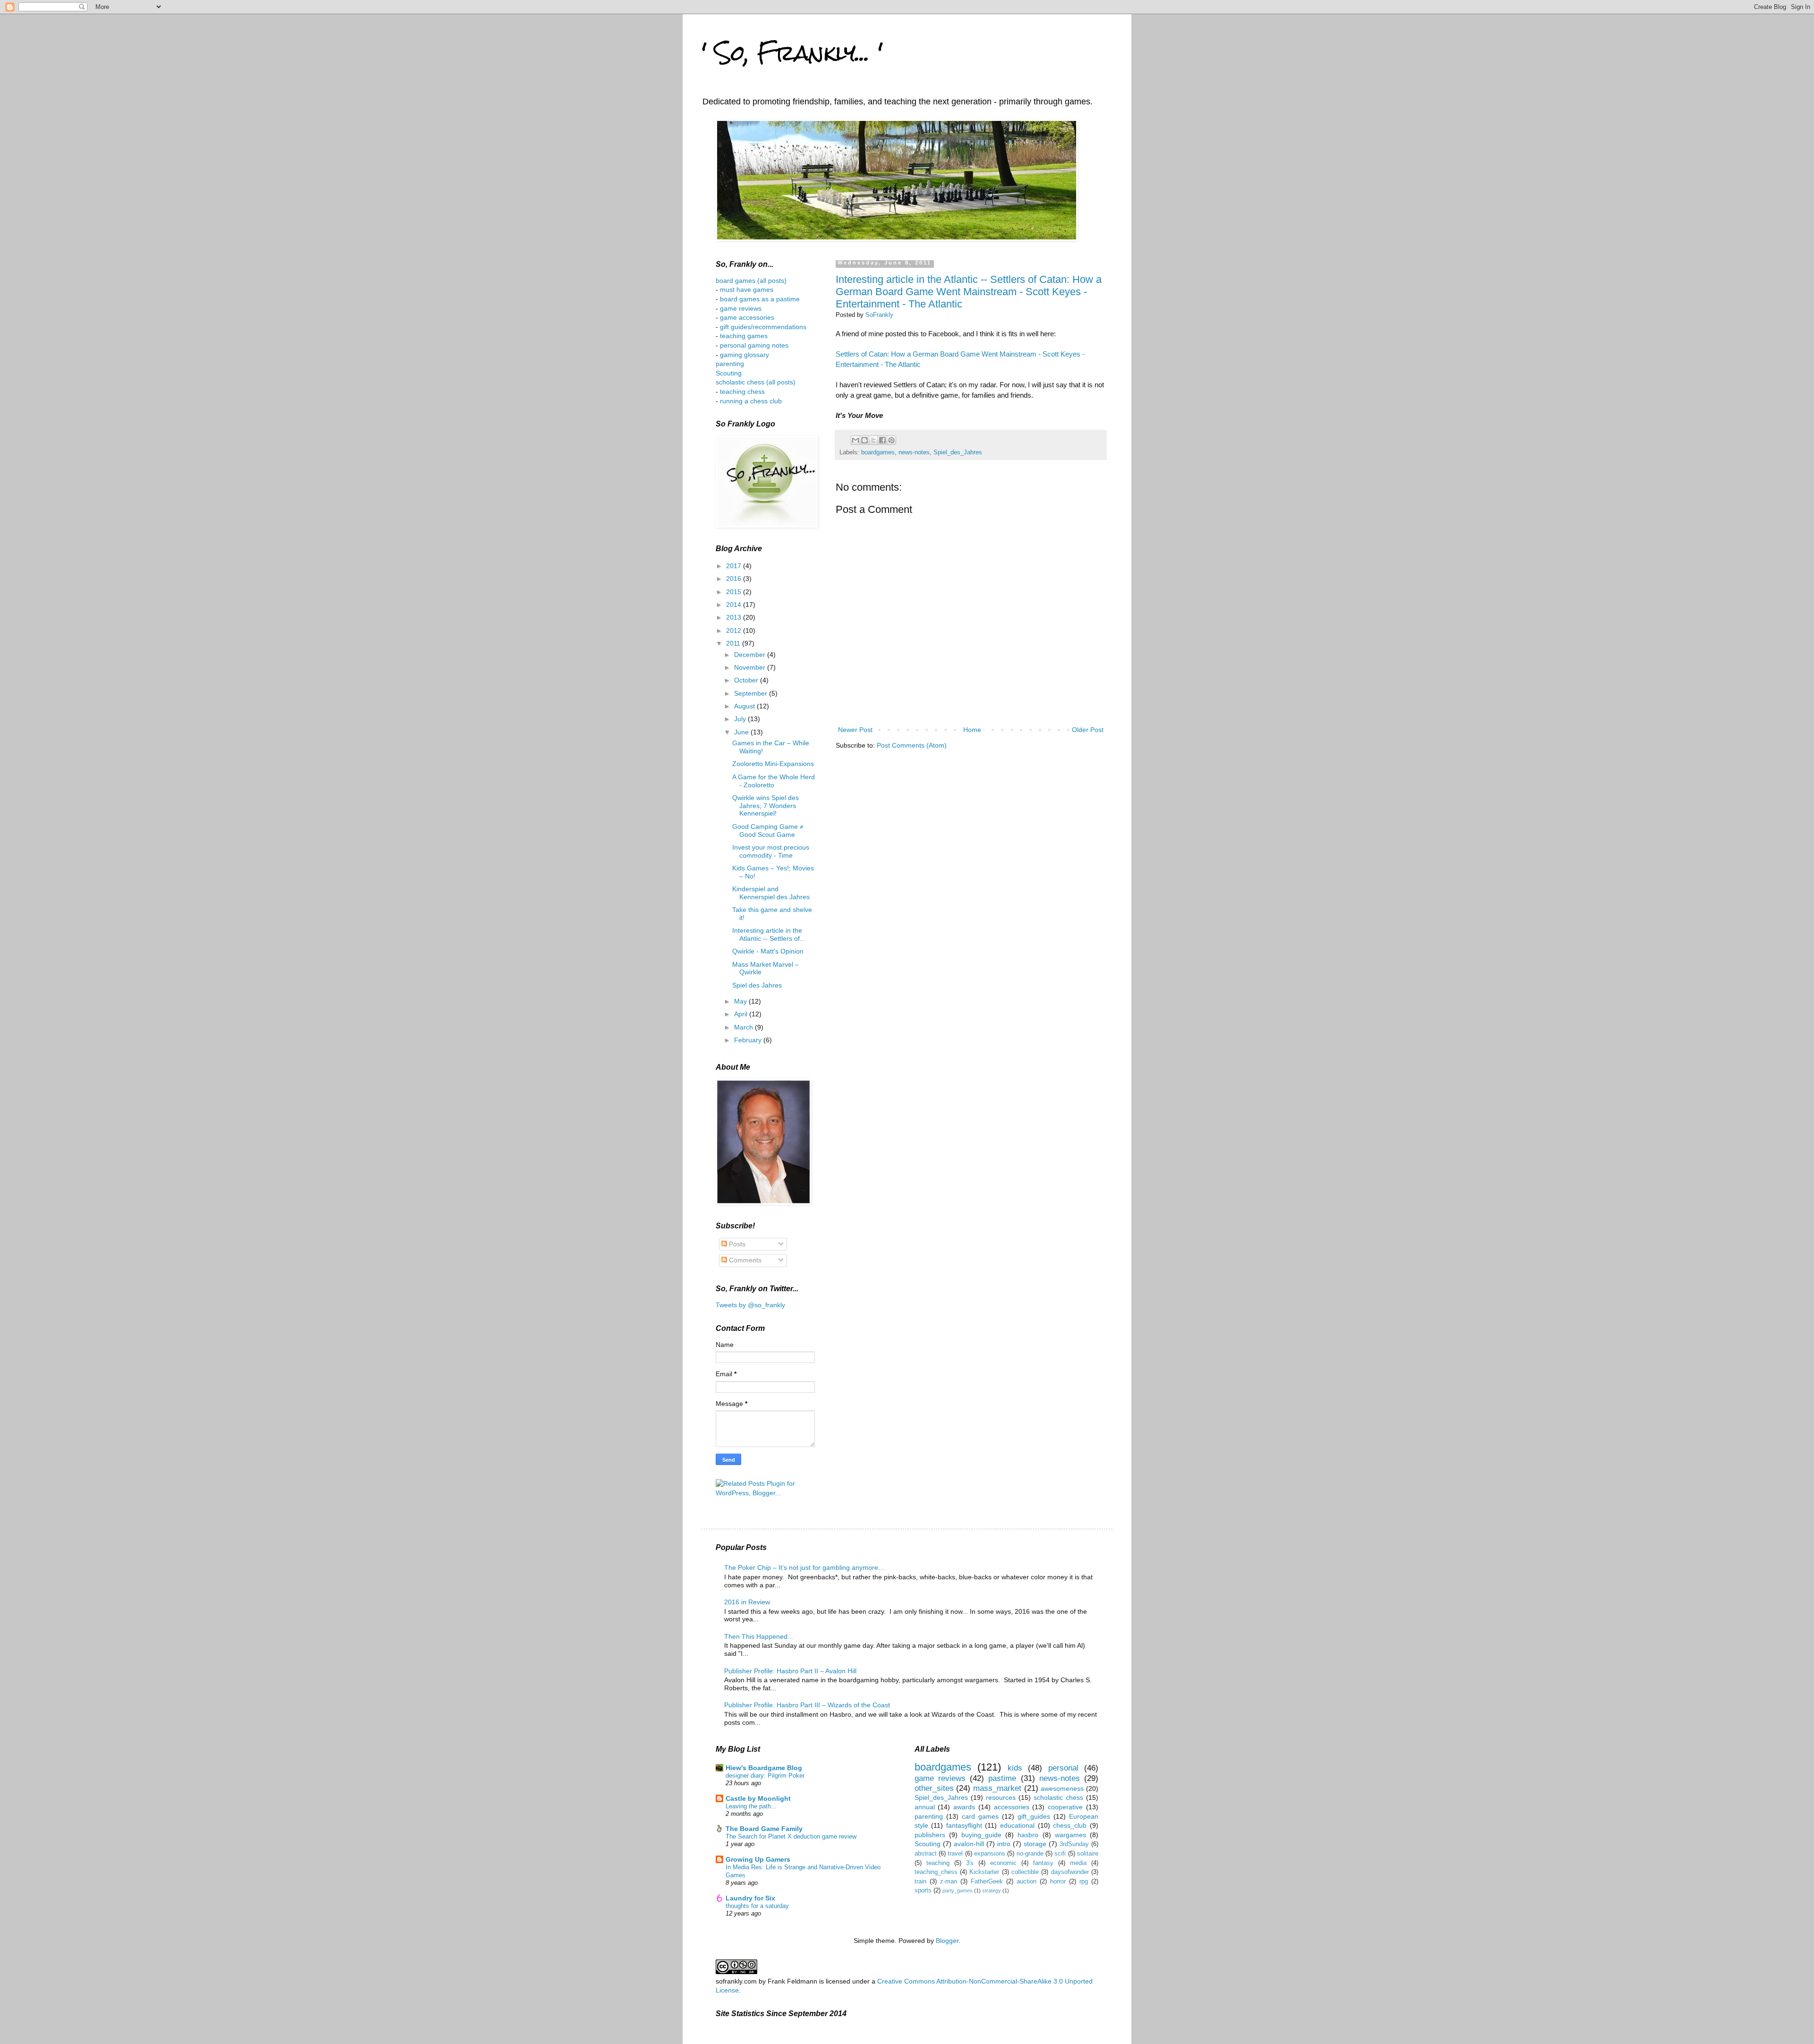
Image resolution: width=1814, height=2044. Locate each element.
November (751, 667)
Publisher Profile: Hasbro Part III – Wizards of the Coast (807, 1705)
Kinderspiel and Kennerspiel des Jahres (771, 893)
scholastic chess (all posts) (756, 382)
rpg (1084, 1882)
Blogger (947, 1941)
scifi (1060, 1854)
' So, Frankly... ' (792, 53)
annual (925, 1807)
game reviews (741, 308)
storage (1035, 1844)
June (742, 732)
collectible (1025, 1872)
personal (1063, 1768)
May (741, 1001)
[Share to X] (873, 440)
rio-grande (1030, 1854)
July (741, 719)
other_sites (934, 1788)
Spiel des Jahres (757, 985)
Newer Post (855, 730)
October (747, 680)
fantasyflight (964, 1825)
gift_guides (1034, 1816)
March (744, 1027)
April (742, 1014)
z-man (949, 1882)
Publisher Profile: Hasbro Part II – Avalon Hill (790, 1671)
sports (923, 1891)
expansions (990, 1854)
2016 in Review (747, 1602)
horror (1058, 1882)
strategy (992, 1891)
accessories (1012, 1807)
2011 (734, 643)
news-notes (914, 452)
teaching (938, 1863)
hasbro (1028, 1835)
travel (955, 1854)
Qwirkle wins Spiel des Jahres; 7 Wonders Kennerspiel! (766, 806)
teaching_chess (936, 1872)
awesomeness (1062, 1788)
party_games (958, 1891)
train (920, 1882)
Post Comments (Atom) (912, 745)
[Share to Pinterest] (891, 440)
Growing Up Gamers (758, 1859)
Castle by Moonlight (758, 1798)
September (752, 693)
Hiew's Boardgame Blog (764, 1768)
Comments (744, 1260)
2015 (735, 592)
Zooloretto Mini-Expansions (773, 764)
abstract (926, 1854)
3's (970, 1863)
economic (1003, 1863)
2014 (735, 605)
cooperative (1065, 1807)
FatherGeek (987, 1882)
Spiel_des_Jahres (958, 452)
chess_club (1070, 1825)
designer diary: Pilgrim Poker (765, 1776)
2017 (735, 566)
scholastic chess (1058, 1797)
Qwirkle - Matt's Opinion (768, 951)
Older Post (1088, 730)
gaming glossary (744, 355)
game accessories (747, 317)
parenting (730, 364)
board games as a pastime (759, 299)
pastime (1002, 1778)
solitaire (1088, 1854)
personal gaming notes (754, 345)
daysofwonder (1070, 1872)
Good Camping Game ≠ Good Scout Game (768, 830)
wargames (1070, 1835)
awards (964, 1807)
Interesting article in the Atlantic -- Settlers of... (769, 934)
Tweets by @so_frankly (750, 1305)
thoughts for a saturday (757, 1906)
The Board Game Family (764, 1829)
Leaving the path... (751, 1806)
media (1078, 1863)
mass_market (997, 1788)
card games (980, 1816)
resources (1001, 1797)
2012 (735, 630)
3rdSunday (1074, 1844)
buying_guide (981, 1835)
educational (1017, 1825)
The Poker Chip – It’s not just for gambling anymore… (804, 1567)
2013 (735, 617)
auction (1027, 1882)
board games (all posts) (751, 281)
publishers (930, 1835)
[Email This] (856, 440)
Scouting (729, 373)
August (745, 706)
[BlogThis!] (864, 440)
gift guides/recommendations (763, 327)
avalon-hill (969, 1844)
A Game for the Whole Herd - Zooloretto (774, 781)
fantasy (1043, 1863)
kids (1015, 1768)
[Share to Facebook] (882, 440)
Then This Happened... (759, 1636)
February (749, 1040)
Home (972, 730)
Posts (736, 1244)
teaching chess (742, 392)
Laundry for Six (750, 1898)
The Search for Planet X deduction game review (791, 1836)
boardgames (878, 452)
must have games (747, 290)
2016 (735, 579)
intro (1004, 1844)
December (751, 655)
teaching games (744, 336)
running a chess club (751, 401)
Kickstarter (984, 1872)
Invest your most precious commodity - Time (771, 851)
